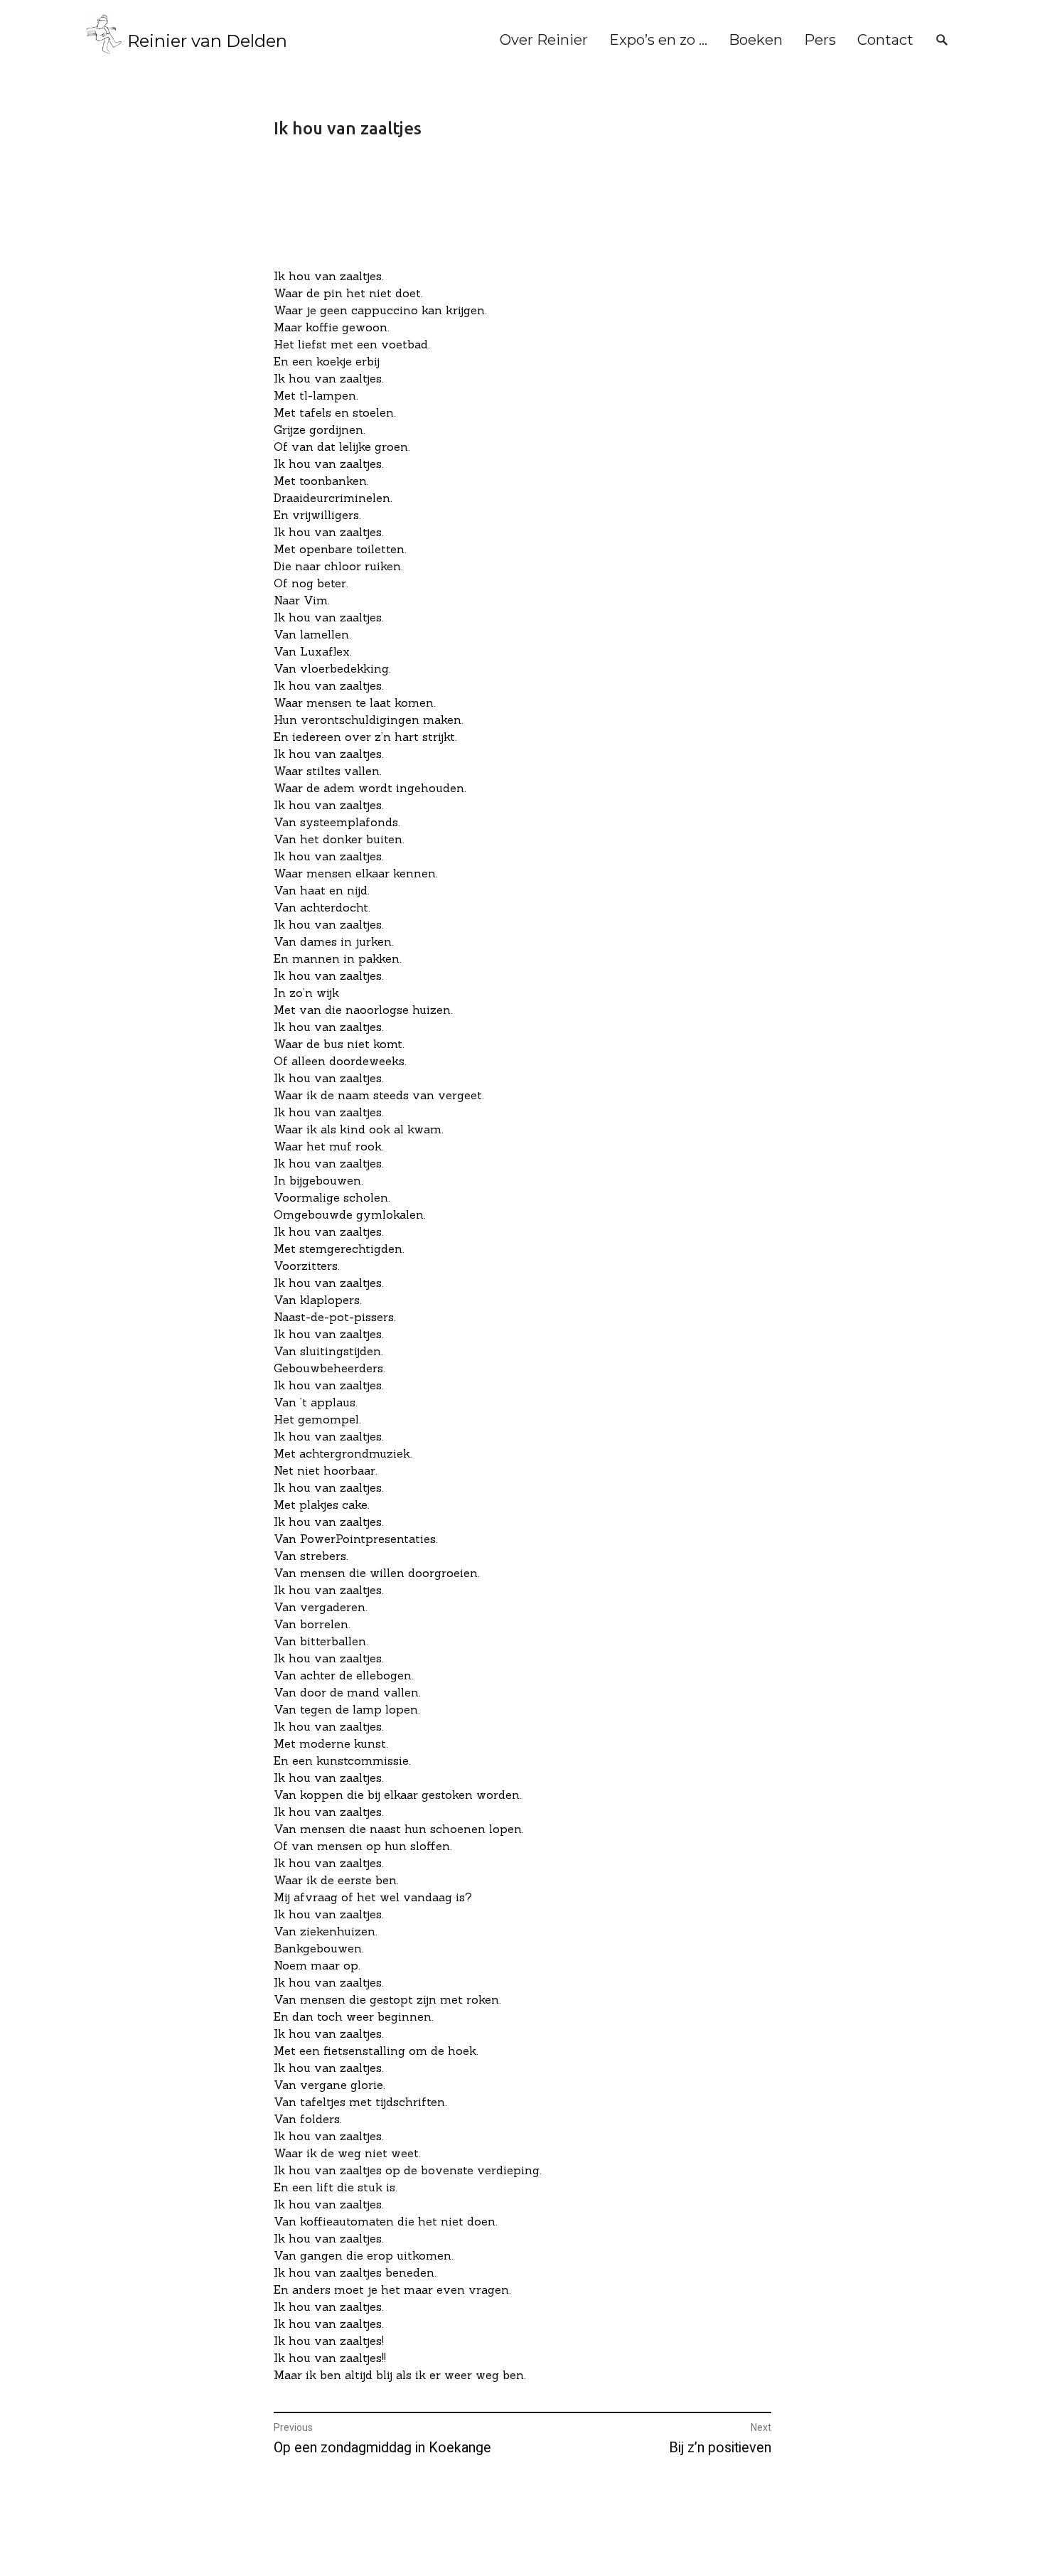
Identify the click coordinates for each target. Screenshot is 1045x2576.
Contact (885, 40)
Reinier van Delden (207, 41)
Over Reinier (544, 40)
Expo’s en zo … (658, 40)
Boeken (756, 40)
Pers (820, 40)
